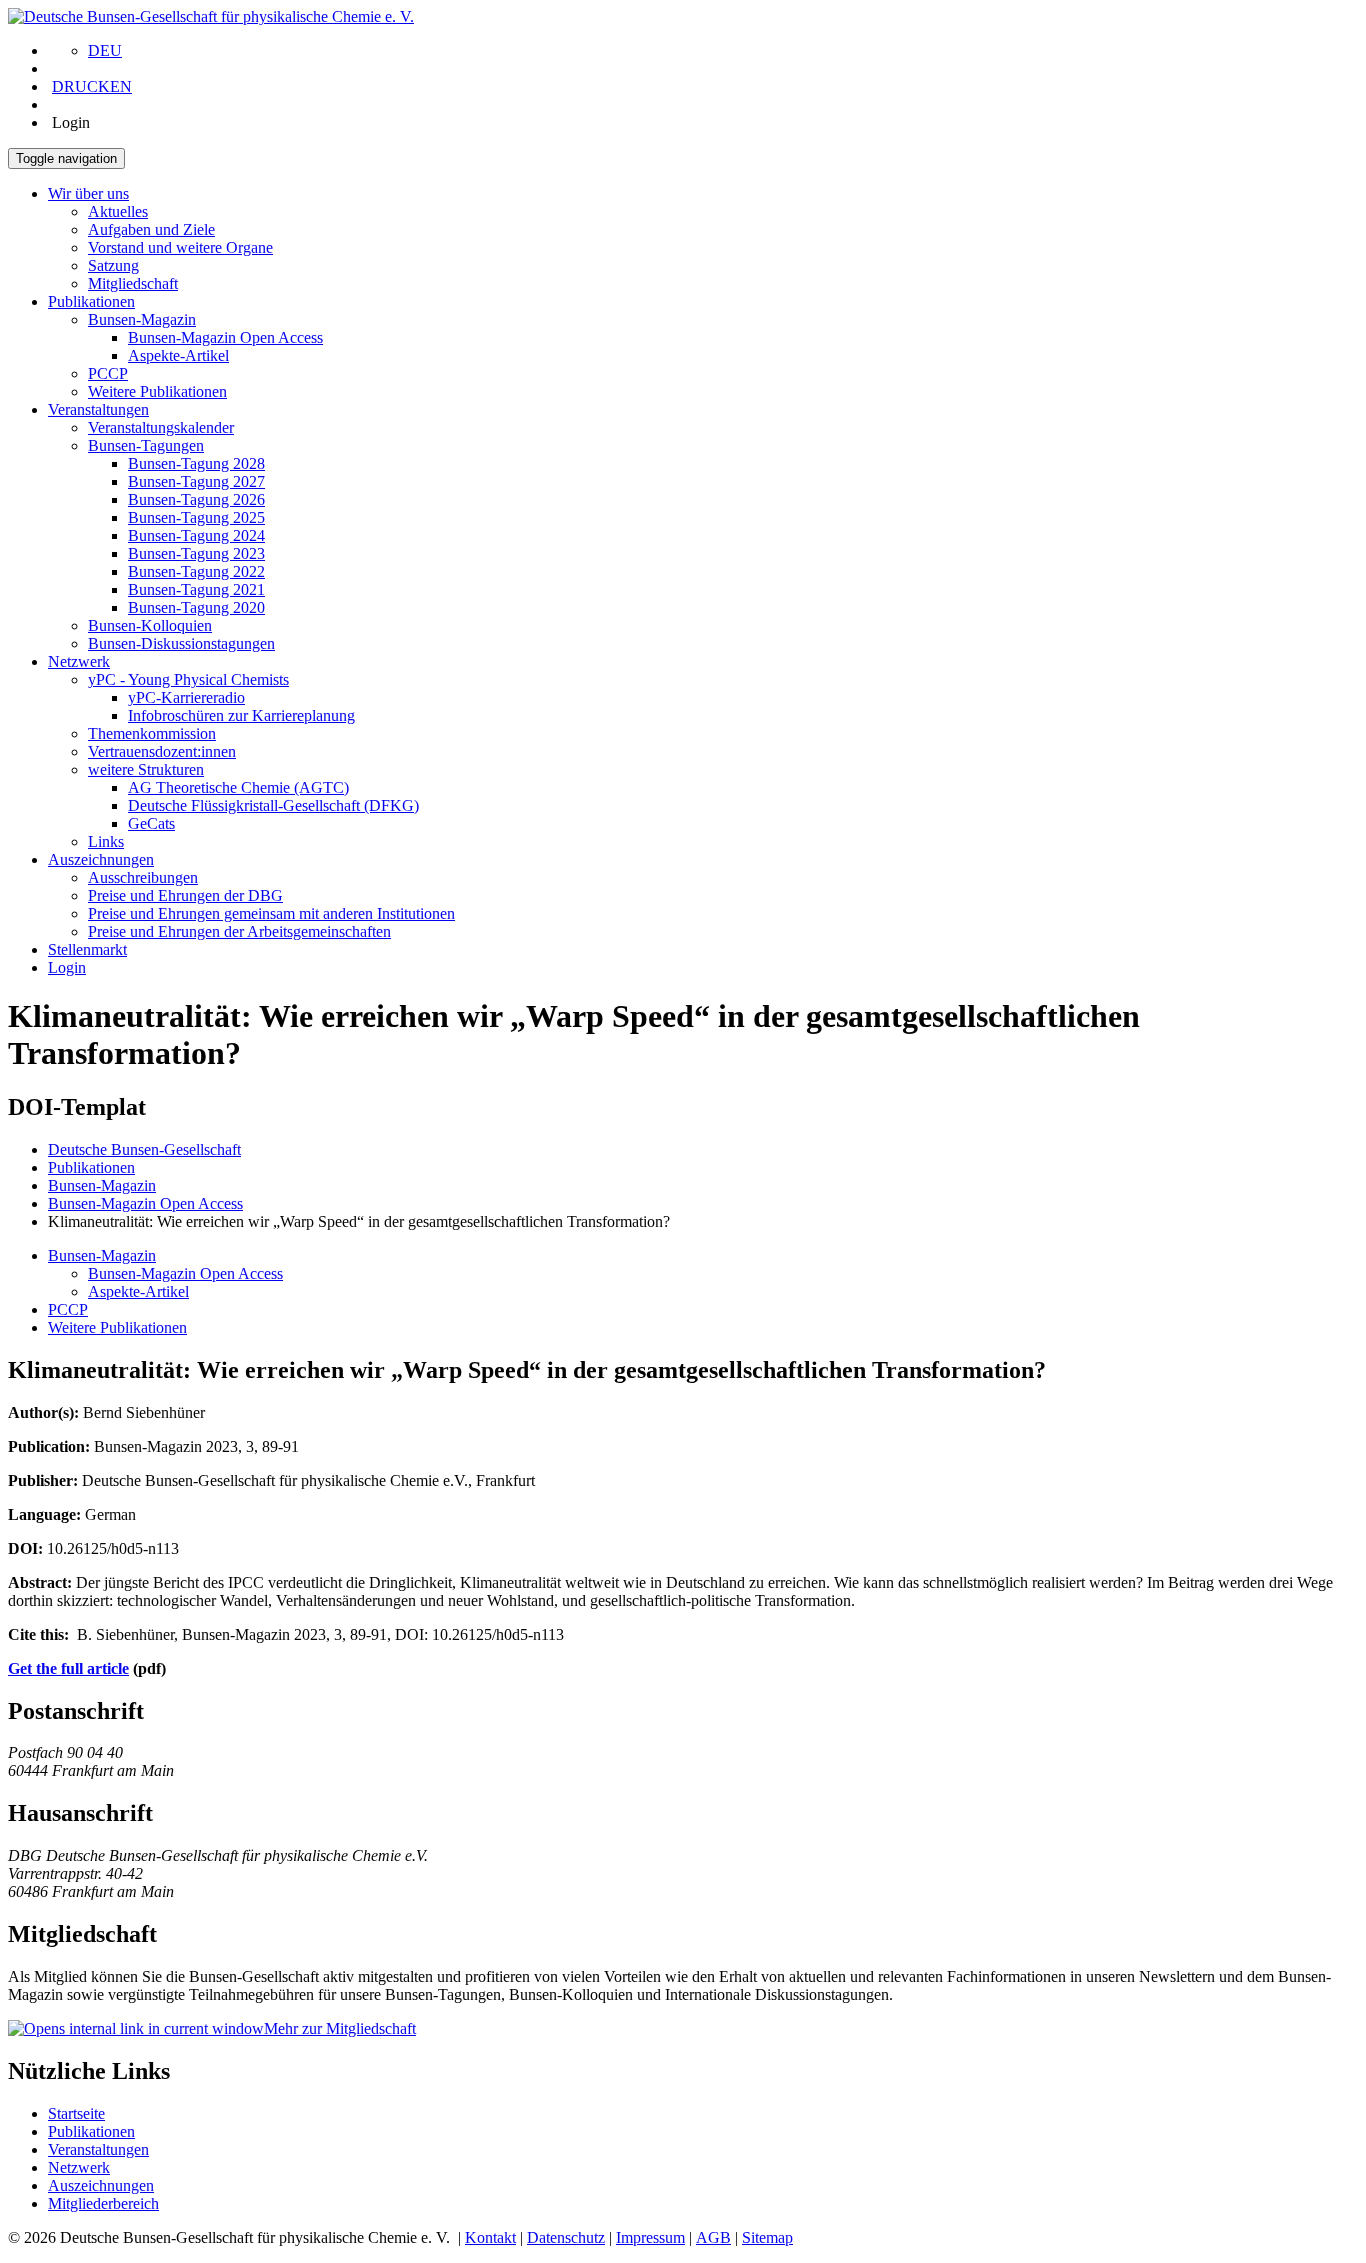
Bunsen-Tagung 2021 (196, 589)
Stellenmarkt (87, 949)
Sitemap (767, 2237)
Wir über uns (88, 193)
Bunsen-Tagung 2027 (196, 481)
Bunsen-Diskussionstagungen (181, 643)
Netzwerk (79, 661)
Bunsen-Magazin (142, 319)
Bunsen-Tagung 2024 (196, 535)
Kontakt (490, 2237)
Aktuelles (118, 211)
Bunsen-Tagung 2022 (196, 571)
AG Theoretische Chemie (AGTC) (238, 787)
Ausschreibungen (143, 877)
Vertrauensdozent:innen (162, 751)
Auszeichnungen (101, 859)
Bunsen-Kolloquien (150, 625)
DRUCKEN (92, 86)
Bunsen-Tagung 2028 (196, 463)
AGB (713, 2237)
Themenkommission (152, 733)
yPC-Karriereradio (186, 697)
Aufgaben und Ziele (151, 229)
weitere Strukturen (146, 769)
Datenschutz (566, 2237)
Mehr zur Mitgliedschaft (340, 2028)
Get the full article (68, 1668)
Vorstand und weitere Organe (180, 247)
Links (106, 841)
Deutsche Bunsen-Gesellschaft (144, 1149)
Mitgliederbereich (103, 2203)
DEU (105, 50)
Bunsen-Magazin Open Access (225, 337)
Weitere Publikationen (157, 391)
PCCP (108, 373)
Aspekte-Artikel (178, 355)
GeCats (151, 823)
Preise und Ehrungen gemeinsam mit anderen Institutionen (271, 913)
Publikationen (91, 301)
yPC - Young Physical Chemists (188, 679)
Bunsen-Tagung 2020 (196, 607)
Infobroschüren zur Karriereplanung (241, 715)
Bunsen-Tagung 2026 (196, 499)
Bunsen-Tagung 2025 (196, 517)
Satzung (113, 265)
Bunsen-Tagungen (146, 445)
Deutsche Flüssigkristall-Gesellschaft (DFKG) (273, 805)
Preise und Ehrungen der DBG (185, 895)
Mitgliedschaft (133, 283)
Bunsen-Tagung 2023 (196, 553)
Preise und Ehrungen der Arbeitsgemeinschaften (239, 931)
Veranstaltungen (98, 409)
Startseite (76, 2113)
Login (67, 967)
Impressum (650, 2237)
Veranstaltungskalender (161, 427)
